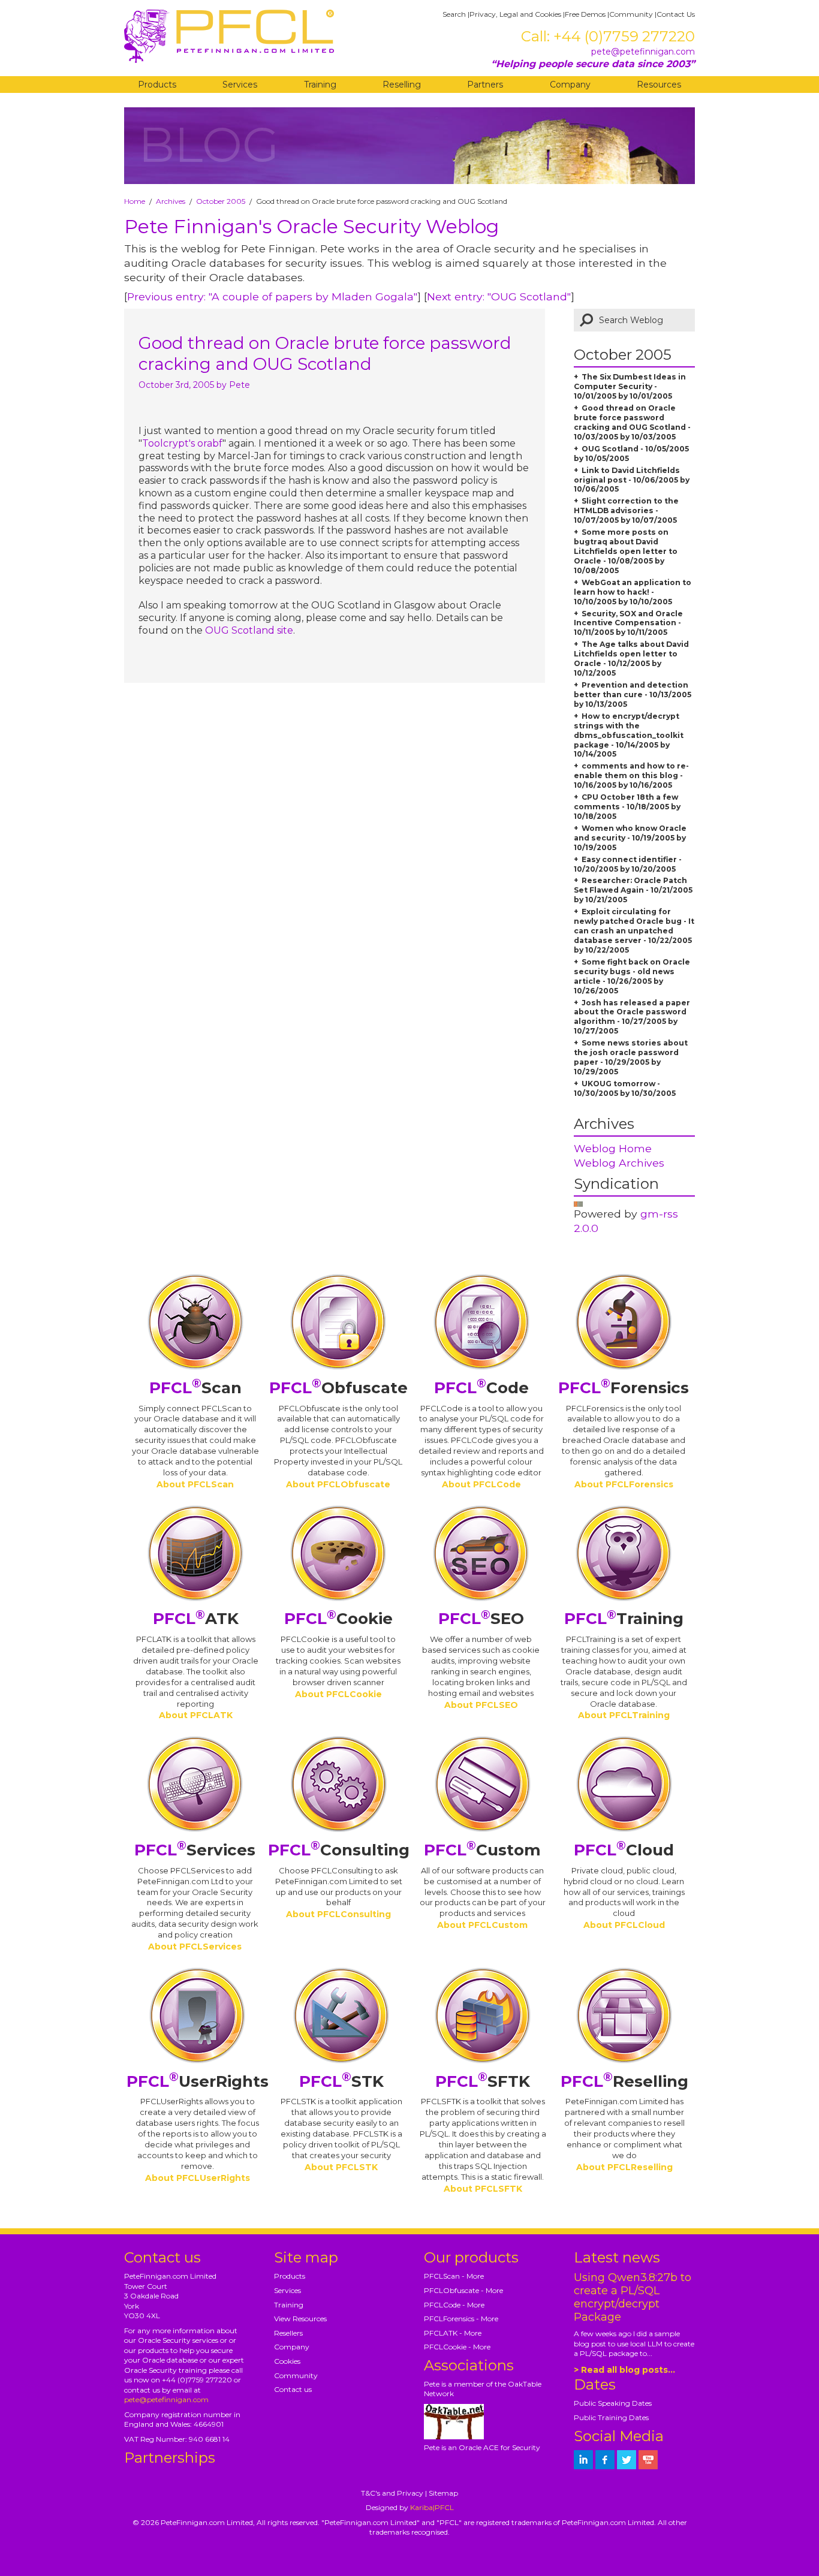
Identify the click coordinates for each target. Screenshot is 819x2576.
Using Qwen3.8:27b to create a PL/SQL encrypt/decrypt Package (633, 2297)
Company (570, 85)
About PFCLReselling (624, 2167)
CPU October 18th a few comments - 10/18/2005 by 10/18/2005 (627, 807)
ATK (196, 1619)
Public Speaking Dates (613, 2403)
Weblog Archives (619, 1163)
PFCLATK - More (453, 2333)
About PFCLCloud (624, 1925)
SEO (481, 1619)
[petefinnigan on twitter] (627, 2460)
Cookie (338, 1619)
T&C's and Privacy (392, 2493)
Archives (171, 201)
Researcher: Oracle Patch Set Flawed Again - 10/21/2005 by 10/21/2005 (633, 890)
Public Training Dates (611, 2417)
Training (320, 85)
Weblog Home (613, 1148)
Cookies (287, 2361)
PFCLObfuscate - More (463, 2290)
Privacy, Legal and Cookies (515, 14)
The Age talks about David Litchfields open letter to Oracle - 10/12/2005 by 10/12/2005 (631, 659)
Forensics (624, 1388)
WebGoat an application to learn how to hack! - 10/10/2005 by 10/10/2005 (633, 592)
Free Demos (585, 14)
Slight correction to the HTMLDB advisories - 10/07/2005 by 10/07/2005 (626, 510)
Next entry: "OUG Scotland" (499, 296)
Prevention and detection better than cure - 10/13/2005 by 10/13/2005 (633, 695)
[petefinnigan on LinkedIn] (583, 2460)
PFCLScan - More (454, 2276)
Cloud (624, 1850)
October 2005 (221, 201)
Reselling (402, 85)
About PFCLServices (195, 1947)
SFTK (483, 2081)
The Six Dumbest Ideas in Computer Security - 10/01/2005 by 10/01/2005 (630, 386)
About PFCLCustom (482, 1925)
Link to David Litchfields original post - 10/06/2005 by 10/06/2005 (632, 480)
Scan (195, 1388)
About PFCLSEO (481, 1705)
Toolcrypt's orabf (182, 443)
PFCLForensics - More (461, 2319)
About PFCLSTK (341, 2167)
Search (454, 14)
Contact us (293, 2389)
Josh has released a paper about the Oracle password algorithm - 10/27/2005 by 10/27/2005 (632, 1017)
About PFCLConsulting (338, 1914)
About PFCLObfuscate (338, 1484)
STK (341, 2081)
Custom (482, 1850)
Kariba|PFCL (432, 2507)
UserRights (198, 2081)
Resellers (288, 2333)
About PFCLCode (481, 1484)
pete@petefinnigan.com (643, 52)
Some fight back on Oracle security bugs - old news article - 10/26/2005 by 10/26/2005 (632, 976)
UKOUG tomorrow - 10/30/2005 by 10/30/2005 (625, 1088)
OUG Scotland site (249, 630)
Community (631, 14)
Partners (485, 85)
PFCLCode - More (454, 2305)
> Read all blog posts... (624, 2370)
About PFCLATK (196, 1715)
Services (240, 85)
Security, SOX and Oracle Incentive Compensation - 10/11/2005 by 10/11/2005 (628, 623)
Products (157, 85)
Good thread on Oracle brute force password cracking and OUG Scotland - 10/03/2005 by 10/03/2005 (632, 422)
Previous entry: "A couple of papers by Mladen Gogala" (272, 296)
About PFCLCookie (338, 1694)
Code (481, 1388)
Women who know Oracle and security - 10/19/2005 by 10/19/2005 (630, 838)
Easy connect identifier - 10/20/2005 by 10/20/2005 (628, 864)
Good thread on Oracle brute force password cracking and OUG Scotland (325, 353)
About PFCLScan (195, 1484)
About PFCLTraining (624, 1715)
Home (135, 201)
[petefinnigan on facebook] (605, 2460)
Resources (659, 85)
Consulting (339, 1850)
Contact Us (676, 14)
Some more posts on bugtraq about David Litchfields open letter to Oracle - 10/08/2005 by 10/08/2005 (626, 551)
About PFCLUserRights (198, 2178)
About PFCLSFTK (483, 2189)
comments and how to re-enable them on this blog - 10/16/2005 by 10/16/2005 (631, 775)
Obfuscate (338, 1388)
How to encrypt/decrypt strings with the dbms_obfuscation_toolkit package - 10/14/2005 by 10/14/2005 (629, 735)
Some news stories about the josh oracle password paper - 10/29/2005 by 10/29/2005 (631, 1057)
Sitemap (443, 2493)
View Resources (300, 2319)
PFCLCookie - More (457, 2347)
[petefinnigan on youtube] (648, 2460)
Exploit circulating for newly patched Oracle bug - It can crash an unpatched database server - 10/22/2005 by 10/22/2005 (634, 931)
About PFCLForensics (624, 1484)
